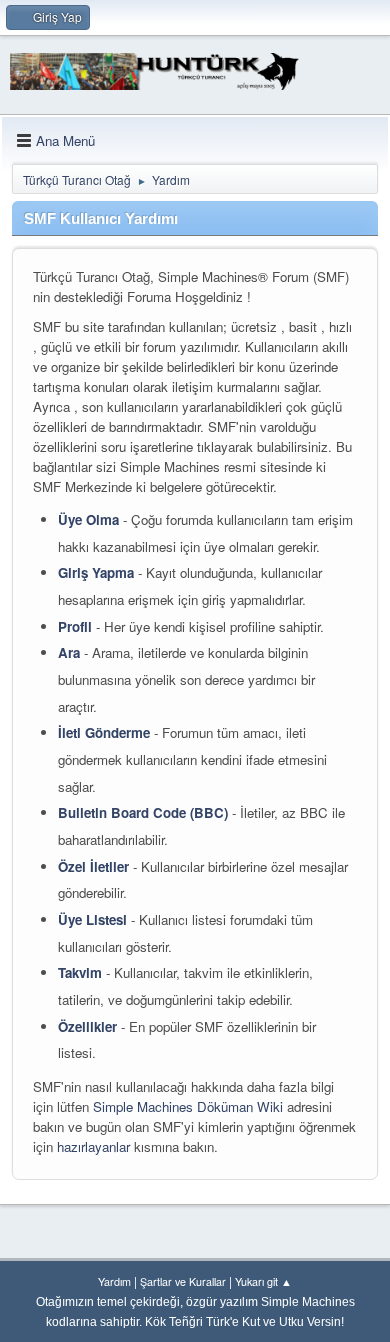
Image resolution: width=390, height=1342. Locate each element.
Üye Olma (88, 519)
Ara (69, 652)
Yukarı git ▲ (263, 1281)
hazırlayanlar (93, 1146)
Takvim (80, 972)
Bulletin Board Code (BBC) (143, 812)
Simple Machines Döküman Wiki (188, 1106)
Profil (75, 626)
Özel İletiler (93, 866)
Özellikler (87, 1026)
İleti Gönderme (104, 732)
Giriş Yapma (96, 572)
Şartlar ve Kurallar (183, 1281)
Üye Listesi (92, 919)
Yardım (114, 1281)
